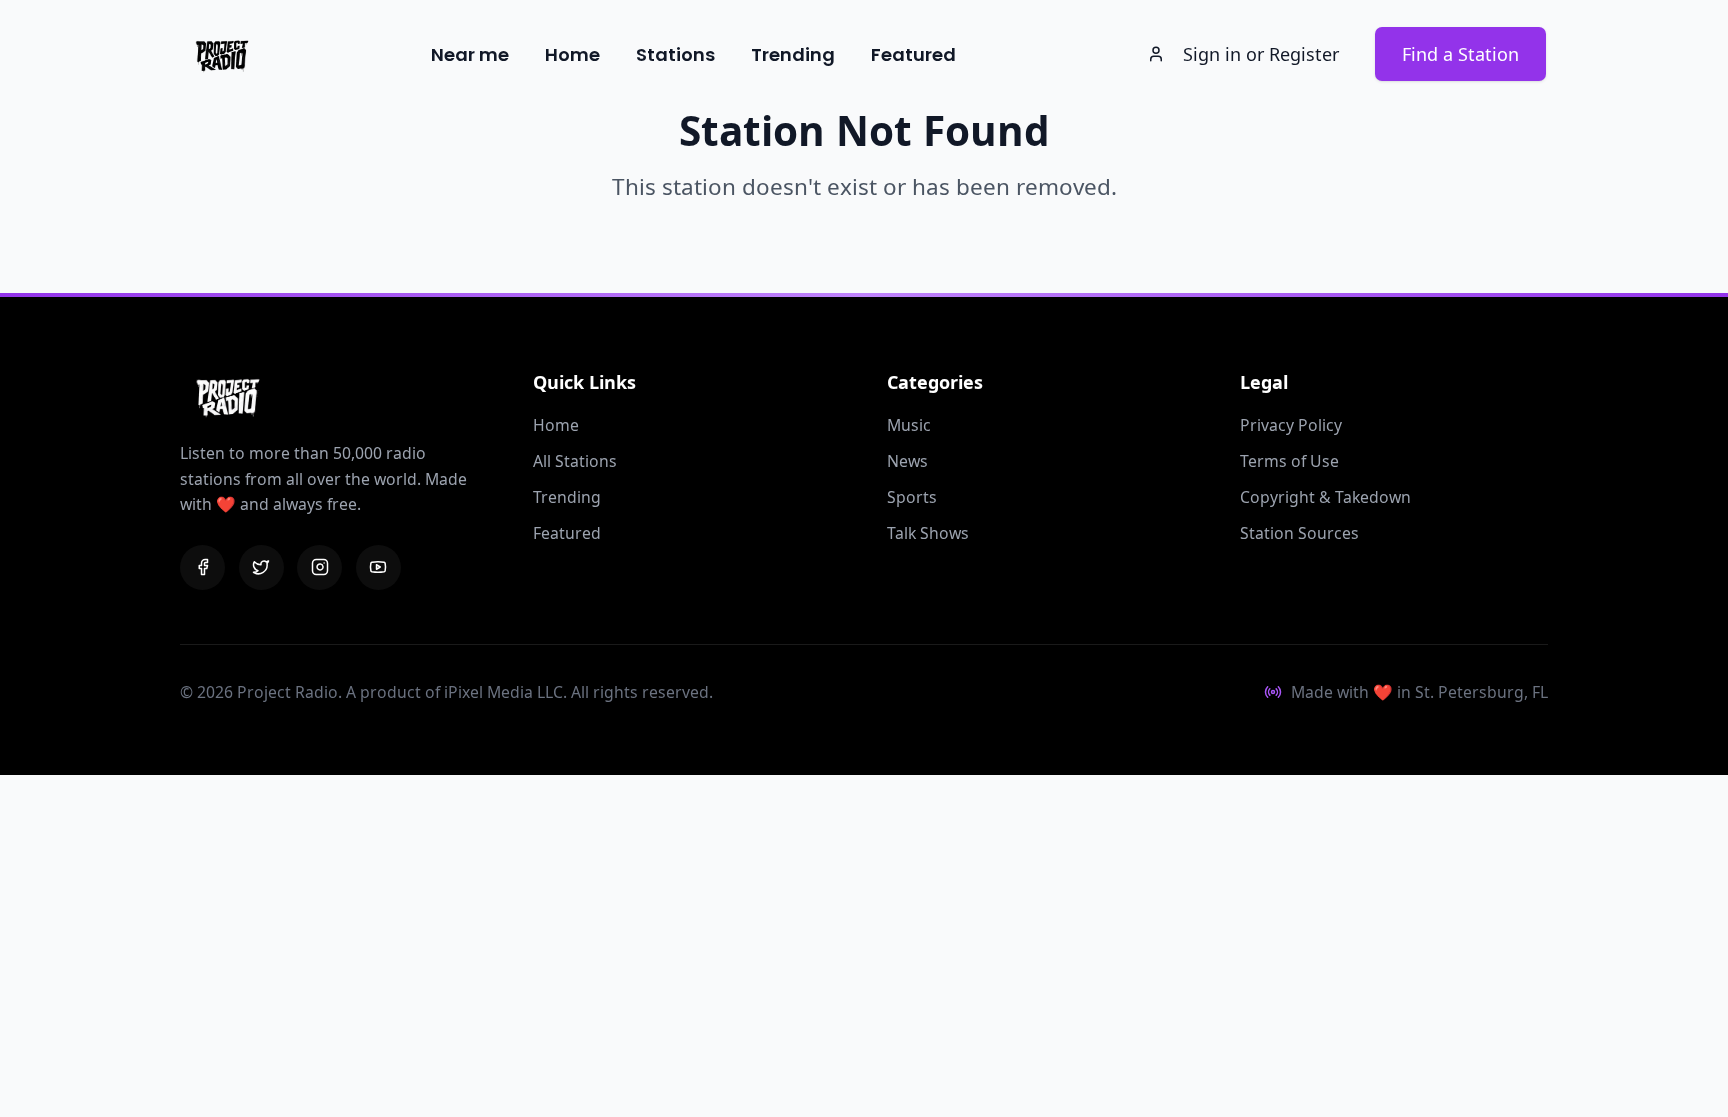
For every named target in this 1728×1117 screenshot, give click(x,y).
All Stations (575, 461)
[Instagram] (319, 567)
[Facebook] (202, 567)
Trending (793, 54)
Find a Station (1460, 54)
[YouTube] (378, 567)
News (907, 461)
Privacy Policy (1291, 425)
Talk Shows (928, 533)
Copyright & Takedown (1325, 497)
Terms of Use (1289, 461)
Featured (913, 54)
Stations (675, 54)
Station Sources (1299, 533)
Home (572, 54)
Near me (470, 54)
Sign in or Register (1261, 54)
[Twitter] (261, 567)
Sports (912, 497)
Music (909, 425)
